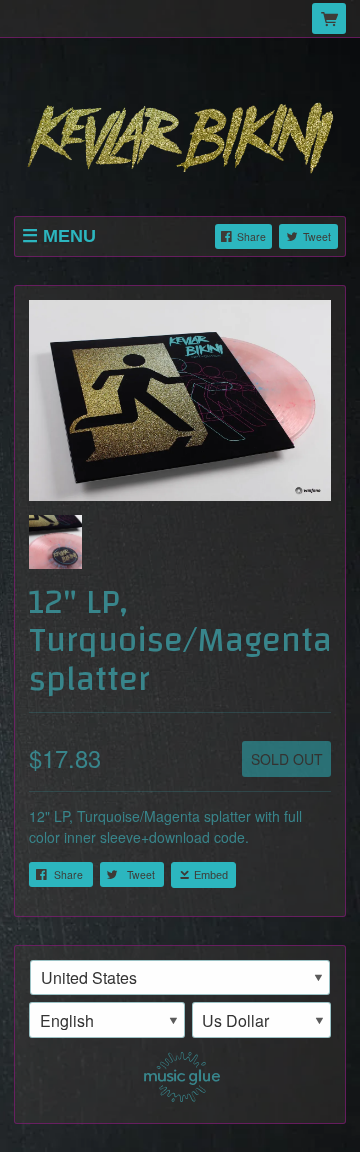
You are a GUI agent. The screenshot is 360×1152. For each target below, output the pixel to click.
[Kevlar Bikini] (180, 129)
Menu (69, 236)
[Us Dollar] (262, 1020)
